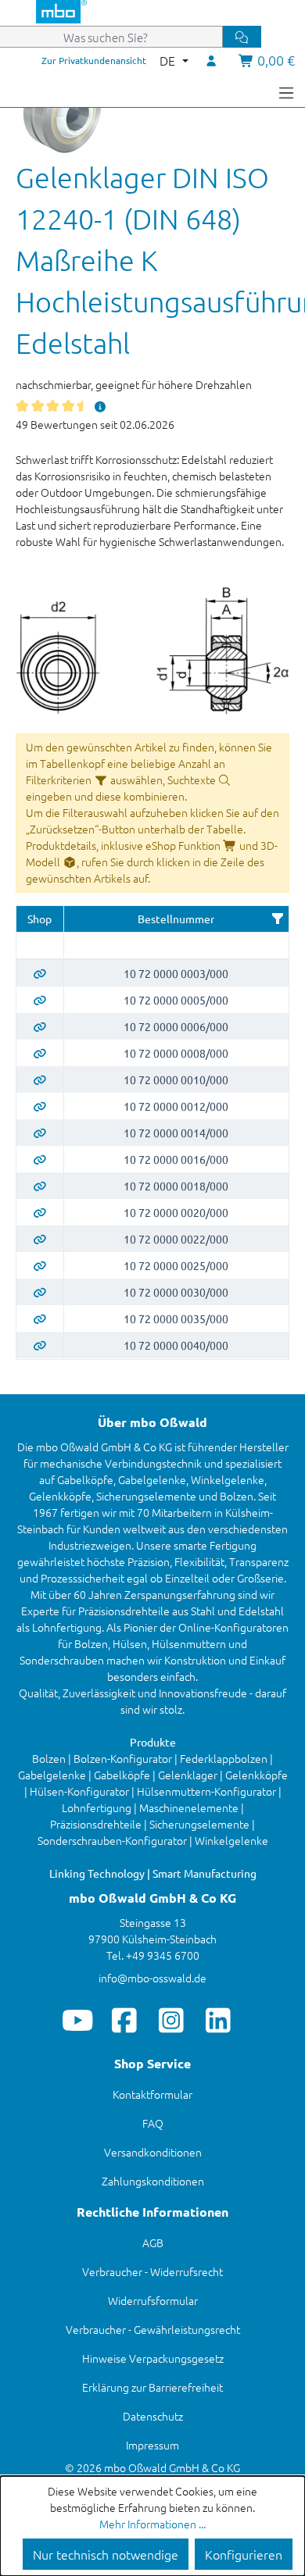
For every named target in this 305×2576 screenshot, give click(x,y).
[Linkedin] (219, 2020)
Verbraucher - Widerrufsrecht (152, 2271)
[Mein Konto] (212, 60)
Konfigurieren (244, 2554)
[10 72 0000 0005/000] (40, 1000)
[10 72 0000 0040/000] (40, 1345)
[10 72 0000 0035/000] (40, 1318)
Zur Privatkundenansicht (94, 60)
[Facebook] (125, 2020)
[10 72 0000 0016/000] (40, 1159)
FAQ (153, 2123)
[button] (278, 919)
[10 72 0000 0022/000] (40, 1239)
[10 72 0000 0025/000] (40, 1265)
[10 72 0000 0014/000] (40, 1133)
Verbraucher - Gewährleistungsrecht (153, 2329)
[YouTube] (78, 2020)
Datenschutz (153, 2416)
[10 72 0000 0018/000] (40, 1186)
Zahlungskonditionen (153, 2181)
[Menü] (286, 91)
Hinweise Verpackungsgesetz (153, 2358)
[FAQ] (101, 406)
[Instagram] (172, 2020)
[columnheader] (40, 919)
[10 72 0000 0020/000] (40, 1212)
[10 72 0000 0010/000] (40, 1079)
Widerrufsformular (153, 2300)
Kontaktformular (152, 2094)
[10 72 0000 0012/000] (40, 1106)
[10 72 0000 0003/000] (40, 973)
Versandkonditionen (153, 2152)
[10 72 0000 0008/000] (40, 1053)
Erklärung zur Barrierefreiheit (152, 2387)
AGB (153, 2242)
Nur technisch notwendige (106, 2554)
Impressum (152, 2445)
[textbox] (40, 945)
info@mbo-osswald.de (152, 1978)
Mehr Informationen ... (152, 2524)
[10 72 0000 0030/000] (40, 1292)
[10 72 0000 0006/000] (40, 1026)
